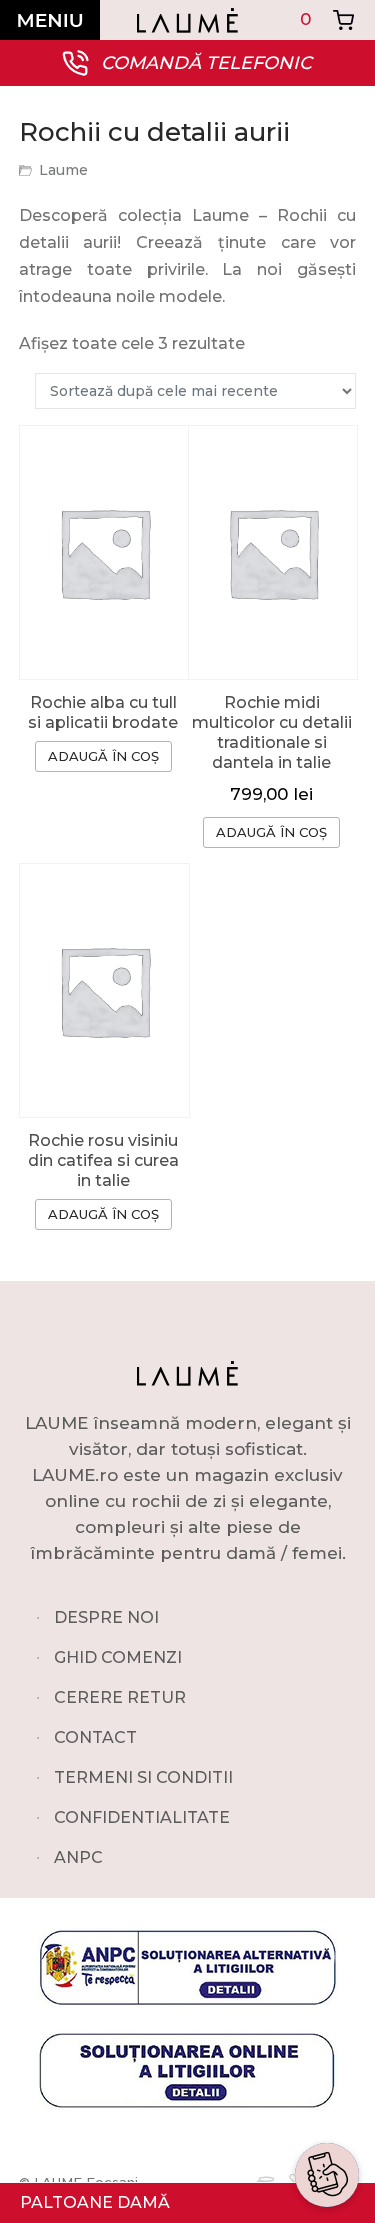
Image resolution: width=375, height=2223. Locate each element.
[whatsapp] (327, 2015)
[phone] (327, 2111)
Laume (63, 170)
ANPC (78, 1857)
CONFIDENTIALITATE (142, 1817)
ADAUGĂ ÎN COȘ (103, 756)
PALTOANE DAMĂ (95, 2202)
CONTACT (95, 1737)
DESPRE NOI (106, 1617)
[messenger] (327, 2063)
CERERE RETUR (120, 1697)
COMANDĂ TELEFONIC (206, 63)
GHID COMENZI (118, 1657)
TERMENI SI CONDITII (143, 1777)
